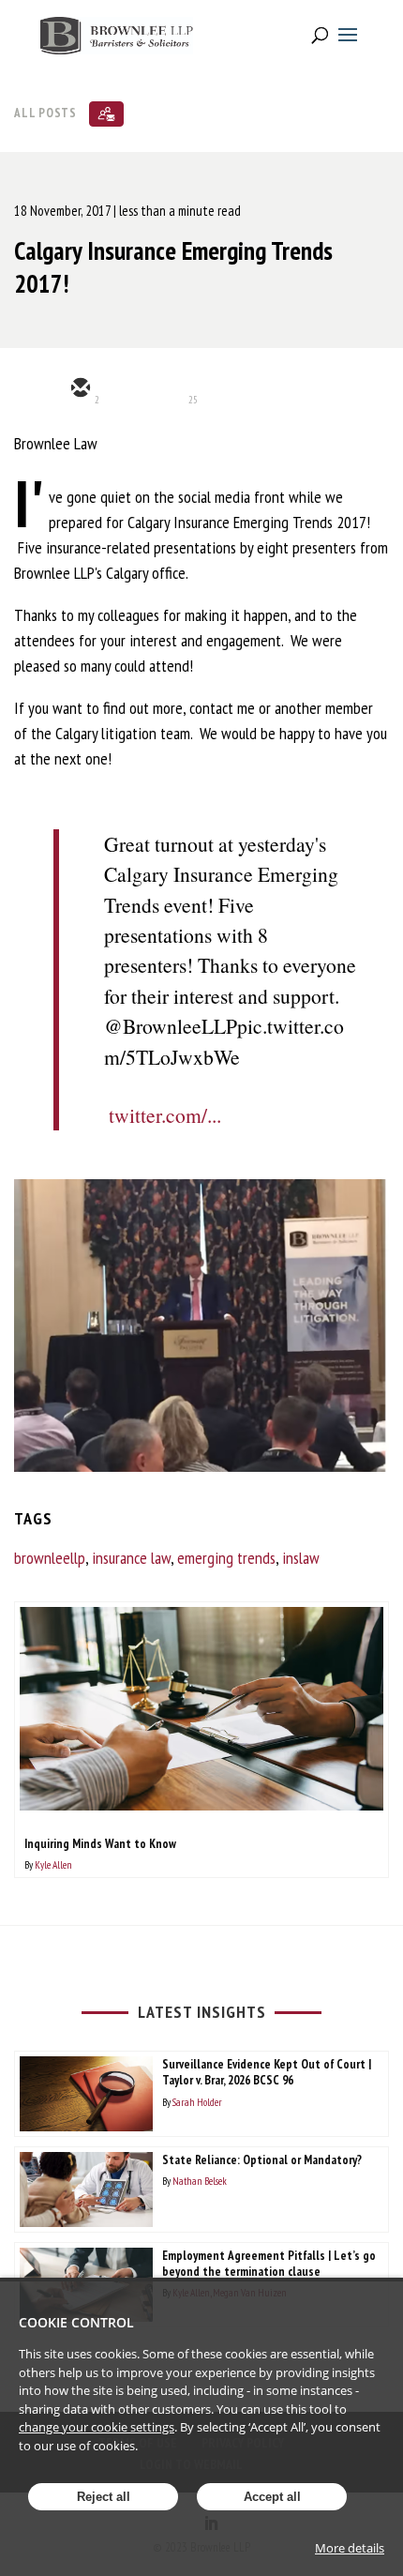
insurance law (131, 1558)
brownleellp (50, 1558)
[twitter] (125, 389)
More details (350, 2548)
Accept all (272, 2497)
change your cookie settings (97, 2427)
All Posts (45, 112)
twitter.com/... (165, 1115)
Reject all (104, 2497)
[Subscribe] (106, 114)
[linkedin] (170, 389)
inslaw (301, 1558)
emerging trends (226, 1558)
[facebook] (215, 389)
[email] (80, 389)
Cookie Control (76, 2322)
